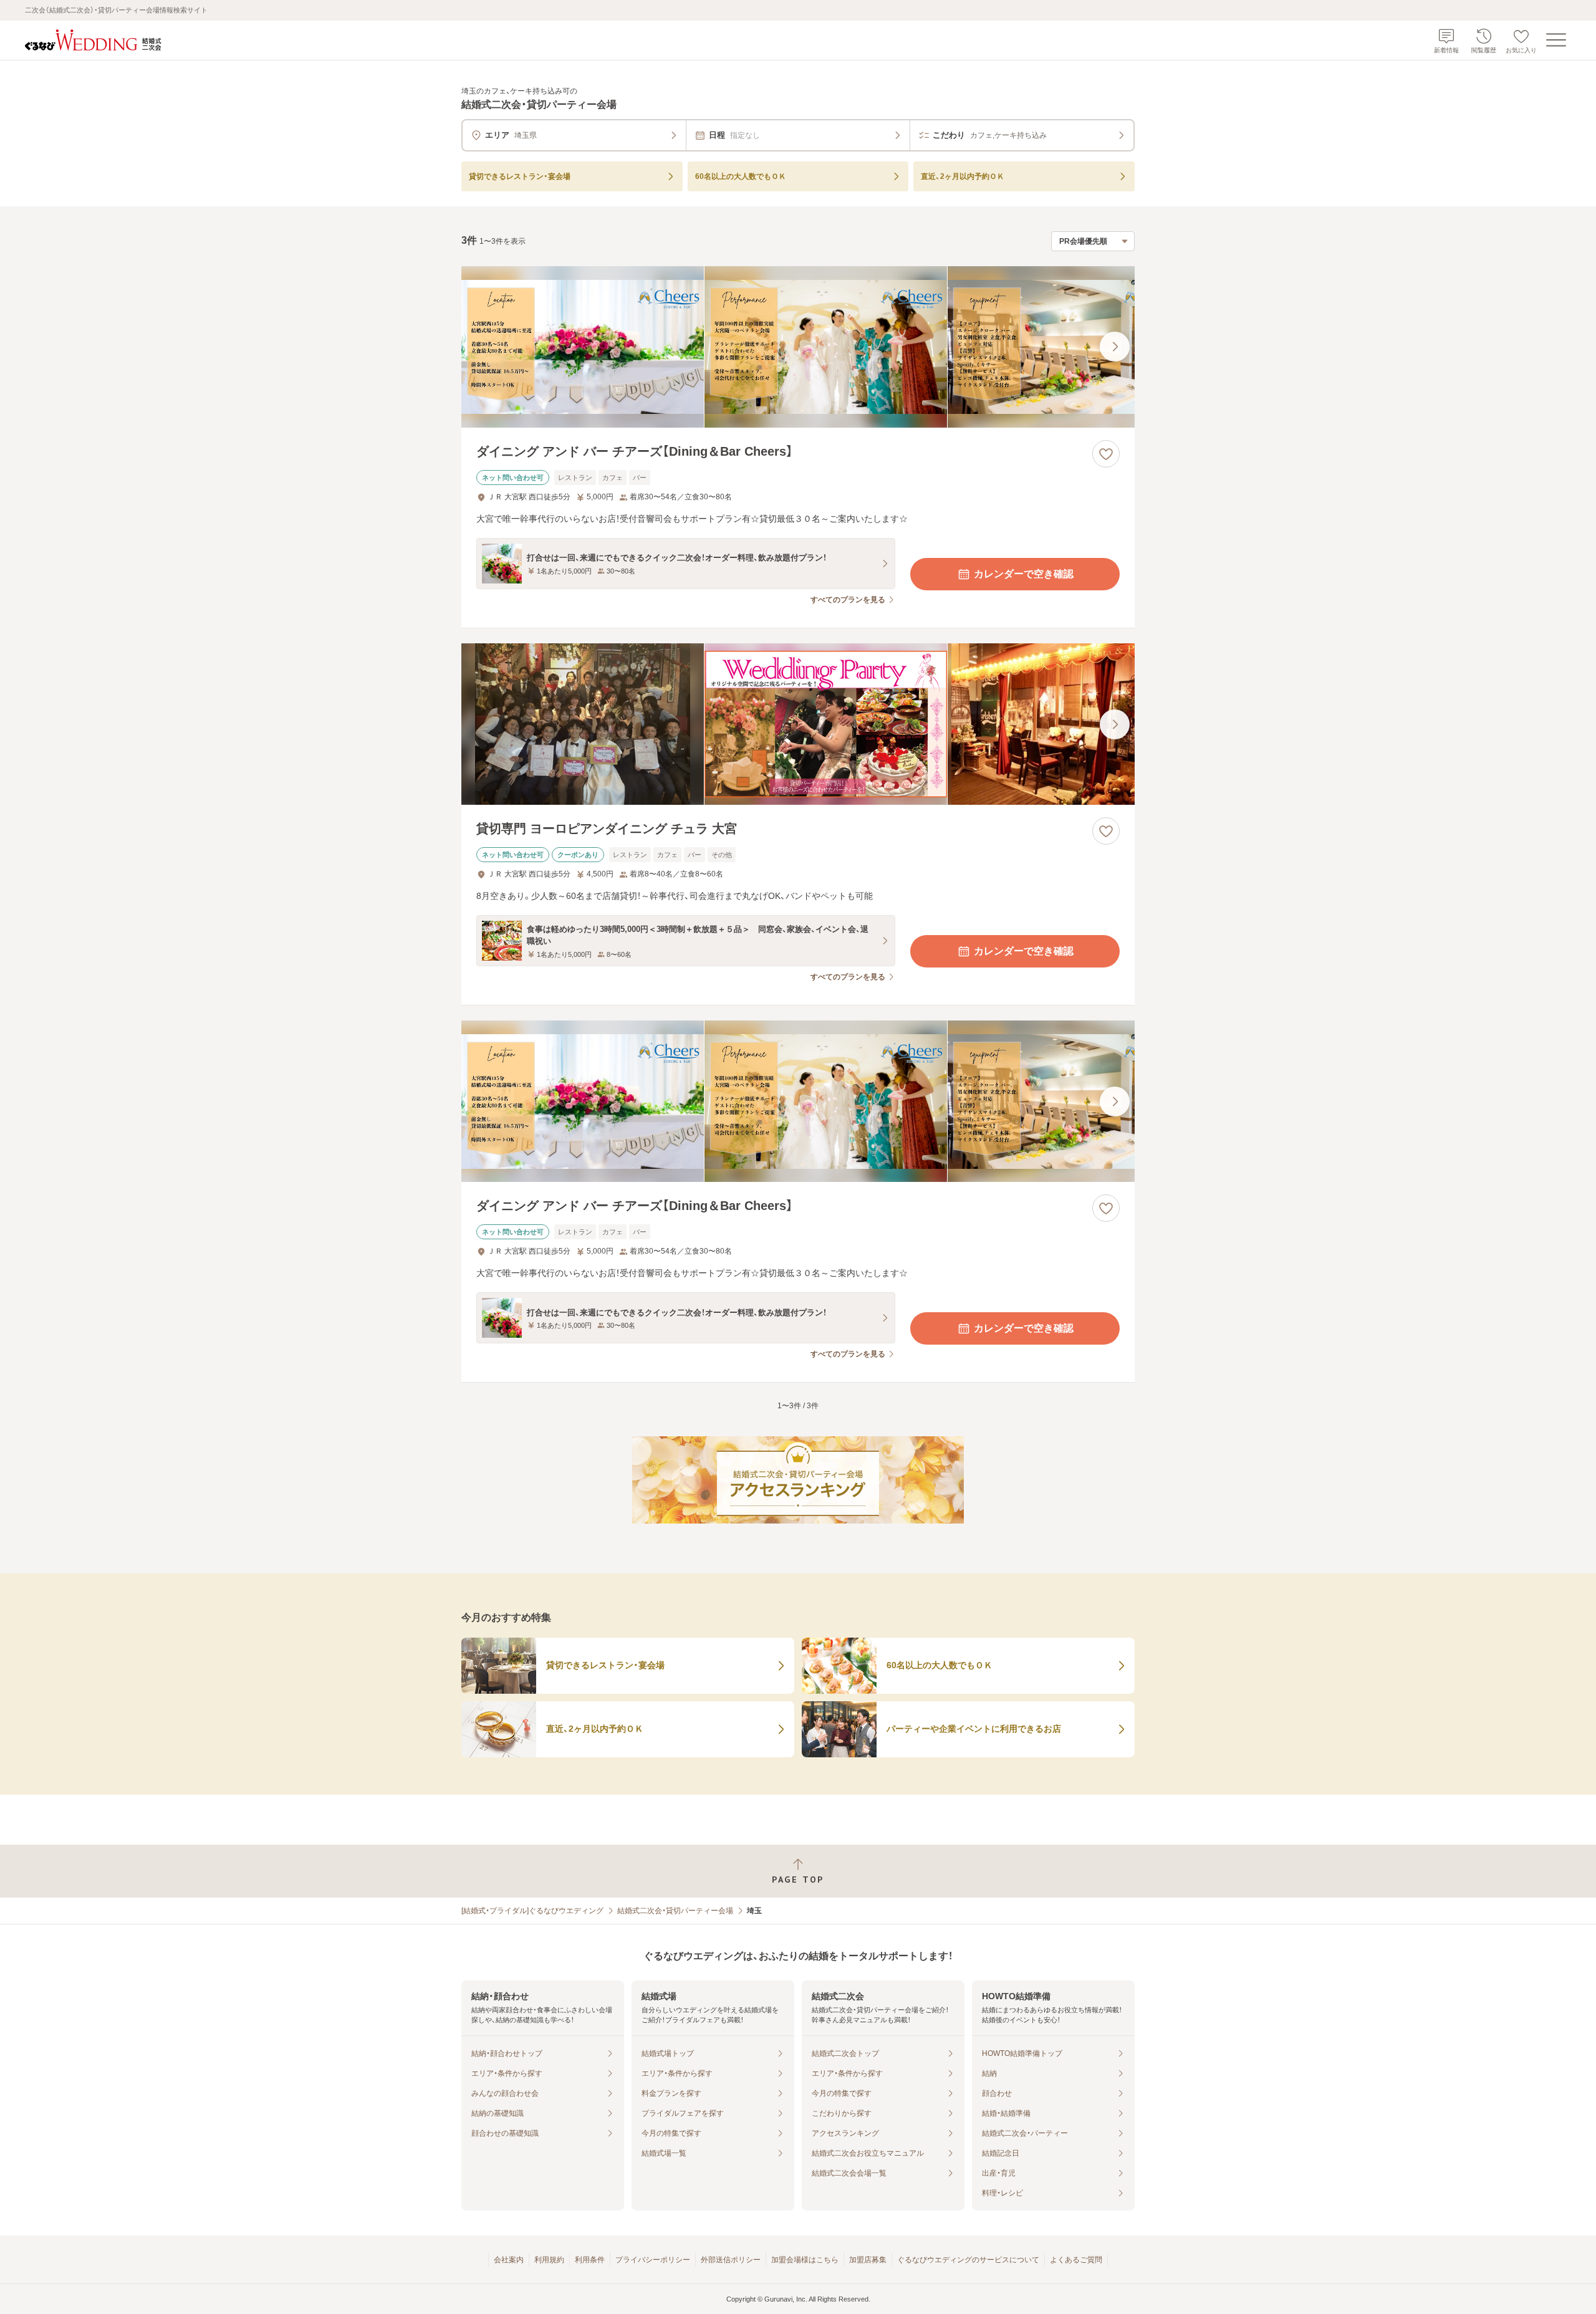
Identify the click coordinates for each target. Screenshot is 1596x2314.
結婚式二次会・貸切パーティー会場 (675, 1911)
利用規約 (549, 2260)
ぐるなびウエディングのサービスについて (968, 2260)
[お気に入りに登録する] (1106, 454)
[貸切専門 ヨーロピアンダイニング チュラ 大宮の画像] (798, 724)
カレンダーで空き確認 (1024, 574)
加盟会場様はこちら (805, 2260)
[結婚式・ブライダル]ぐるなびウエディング (532, 1911)
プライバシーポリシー (653, 2260)
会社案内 (509, 2260)
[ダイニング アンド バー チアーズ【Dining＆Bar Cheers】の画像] (798, 347)
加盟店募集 (868, 2260)
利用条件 (590, 2260)
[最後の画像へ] (1115, 347)
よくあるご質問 (1076, 2260)
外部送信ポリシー (731, 2260)
